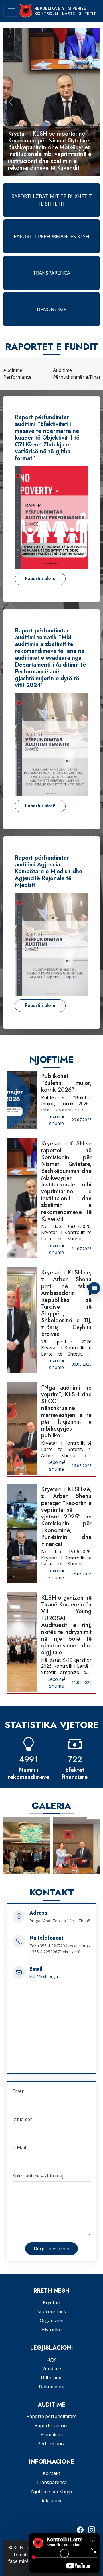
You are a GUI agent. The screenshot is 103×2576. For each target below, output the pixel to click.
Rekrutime (51, 2501)
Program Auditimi (72, 374)
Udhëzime (52, 2378)
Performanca (51, 2444)
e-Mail (19, 2147)
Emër (18, 2091)
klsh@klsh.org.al (44, 1976)
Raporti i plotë (40, 578)
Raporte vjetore (51, 2425)
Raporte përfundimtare (52, 2416)
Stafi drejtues (52, 2311)
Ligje (51, 2359)
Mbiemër (22, 2119)
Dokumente (52, 2387)
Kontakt (51, 2473)
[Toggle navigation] (11, 11)
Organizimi (51, 2321)
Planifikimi (52, 2434)
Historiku (51, 2330)
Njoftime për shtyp (51, 2491)
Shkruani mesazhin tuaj (38, 2176)
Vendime (52, 2368)
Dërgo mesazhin (51, 2249)
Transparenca (51, 2482)
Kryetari (51, 2302)
